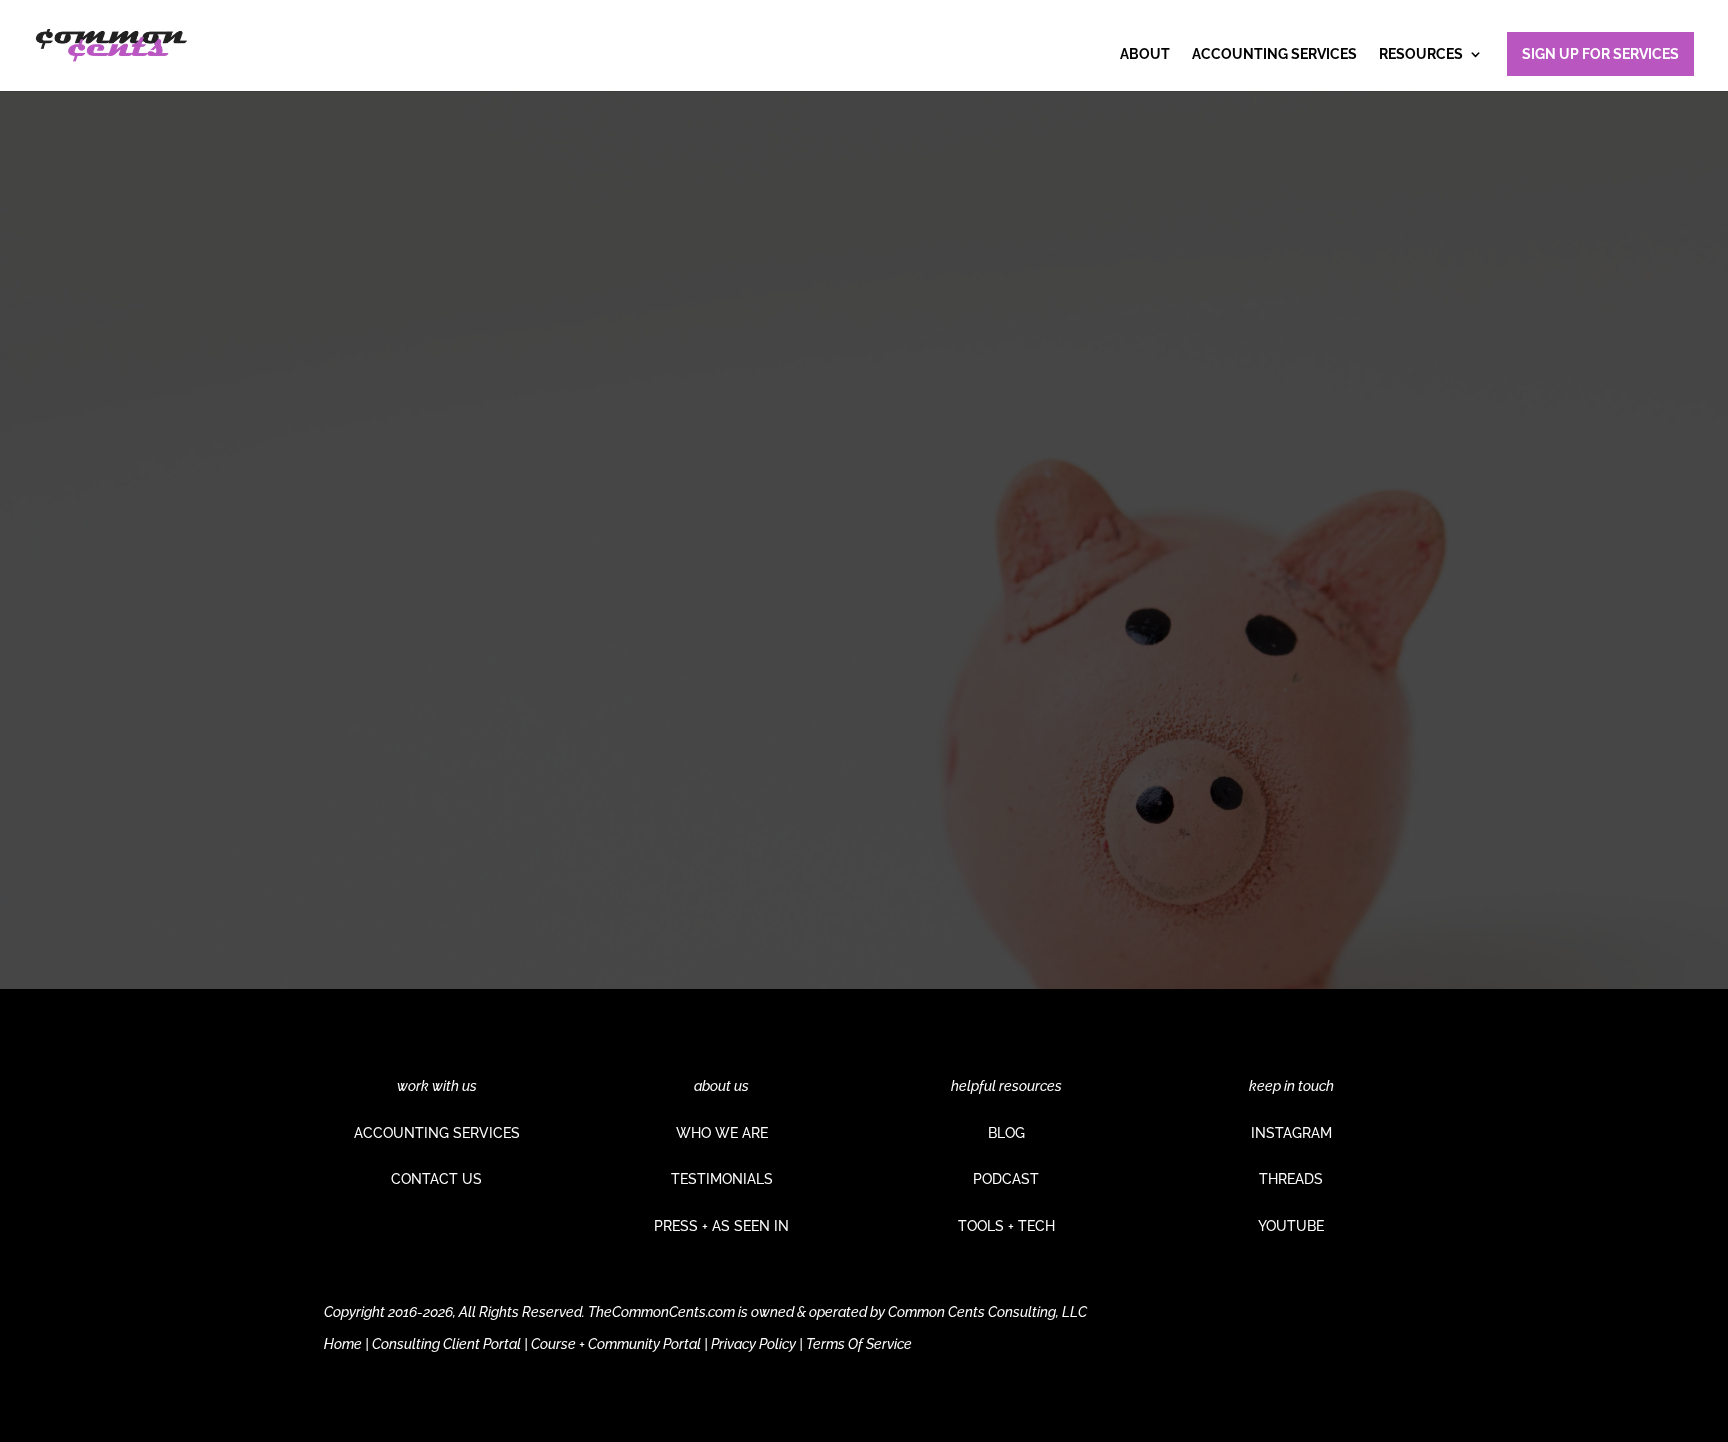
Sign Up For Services (1600, 54)
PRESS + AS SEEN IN (721, 1226)
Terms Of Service (859, 1344)
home (594, 770)
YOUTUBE (1291, 1226)
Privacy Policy (753, 1344)
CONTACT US (436, 1179)
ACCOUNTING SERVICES (437, 1133)
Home (343, 1344)
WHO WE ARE (722, 1133)
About (1145, 54)
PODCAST (1006, 1179)
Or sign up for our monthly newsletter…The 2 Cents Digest (550, 698)
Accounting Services (1274, 54)
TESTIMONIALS (722, 1179)
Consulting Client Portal (446, 1344)
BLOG (1006, 1133)
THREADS (1291, 1179)
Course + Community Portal (616, 1344)
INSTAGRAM (1291, 1133)
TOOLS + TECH (1006, 1226)
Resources (1421, 54)
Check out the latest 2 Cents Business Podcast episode (540, 606)
